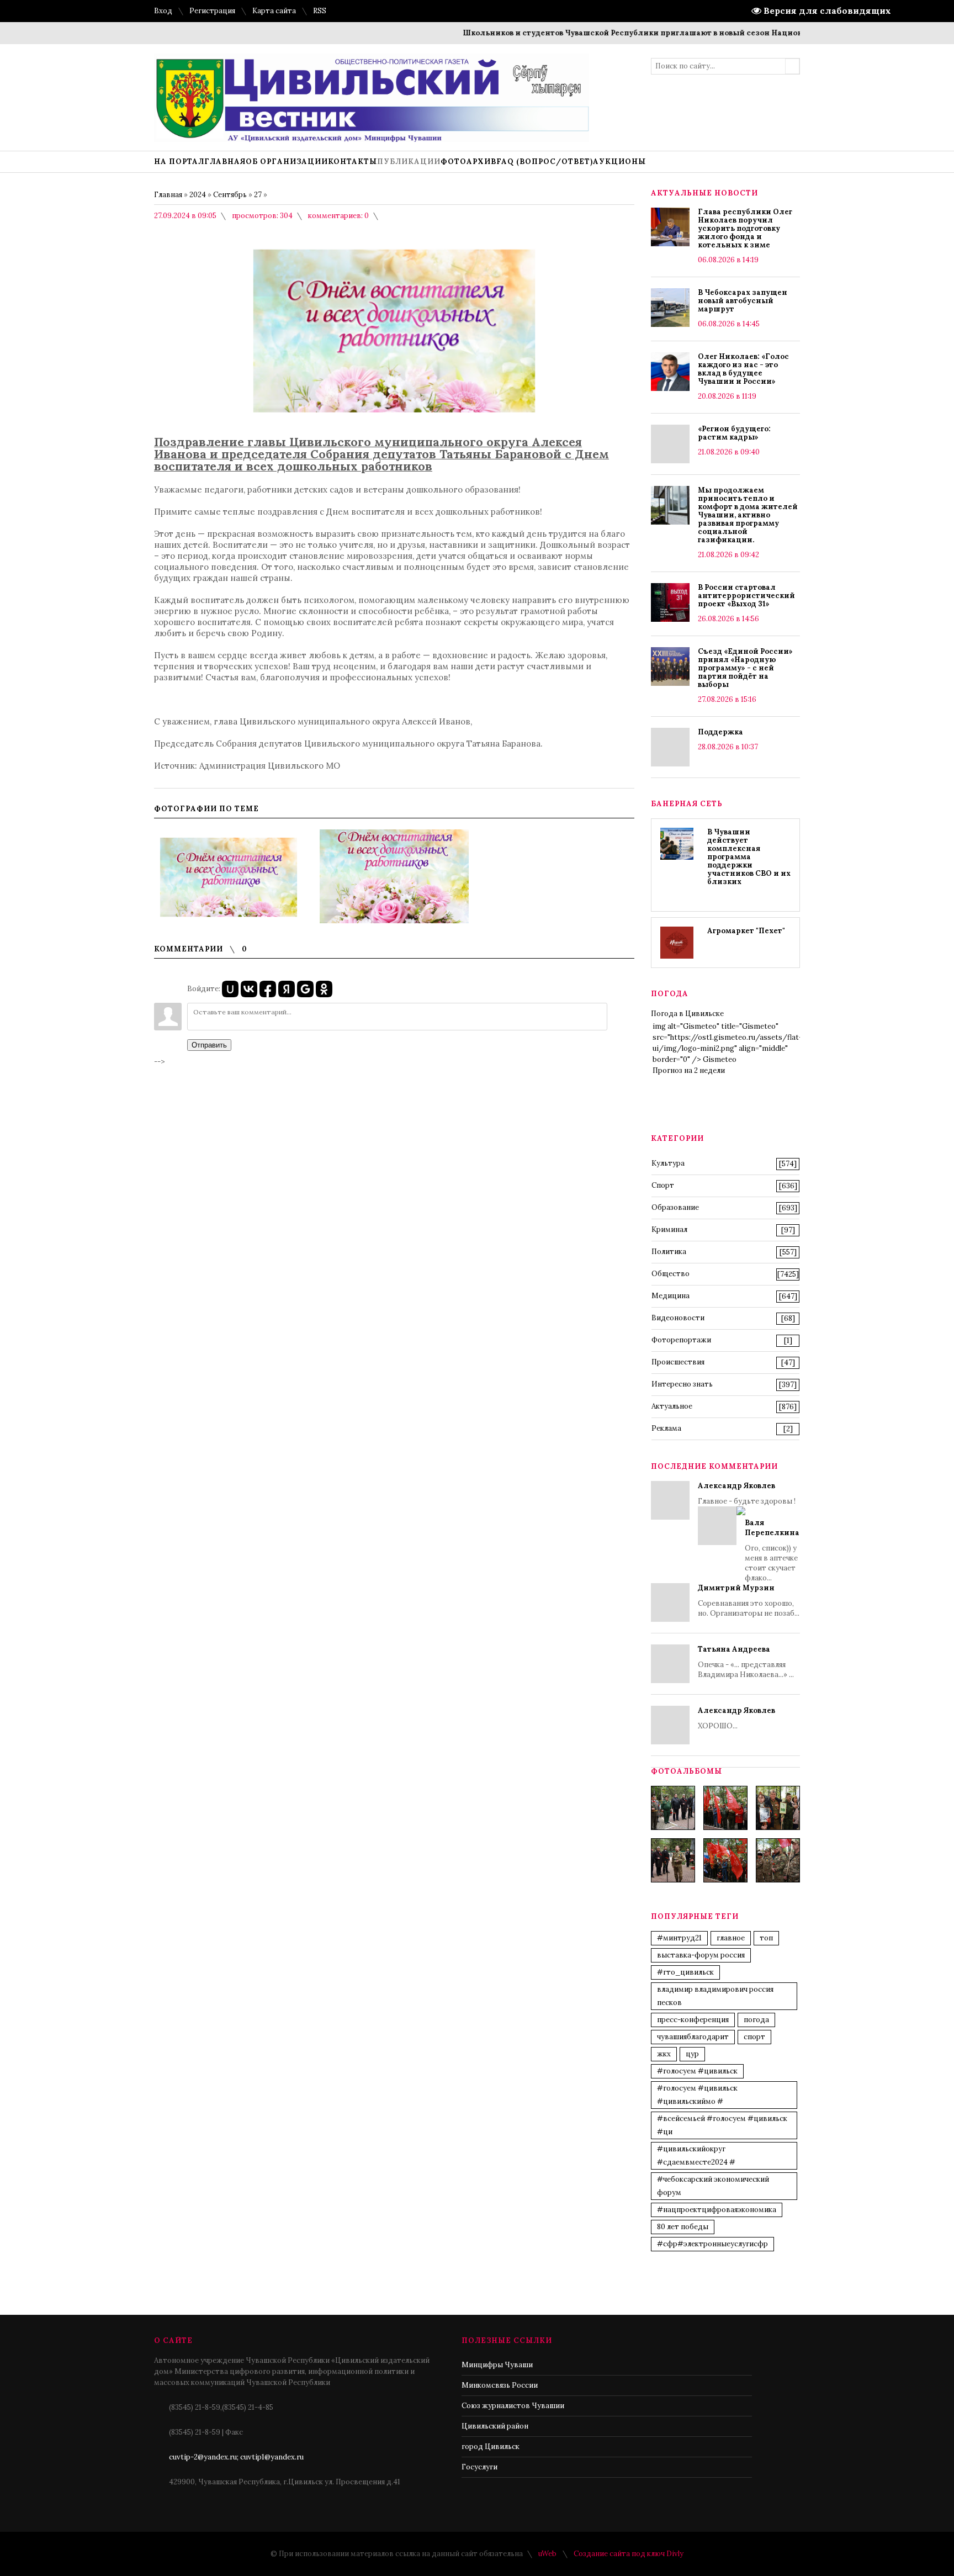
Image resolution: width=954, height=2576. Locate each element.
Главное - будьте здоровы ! (749, 1532)
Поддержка (720, 732)
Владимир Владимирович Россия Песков (715, 1996)
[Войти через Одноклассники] (324, 989)
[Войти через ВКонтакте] (249, 989)
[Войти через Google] (305, 989)
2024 (198, 195)
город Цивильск (491, 2447)
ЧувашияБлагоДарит (693, 2037)
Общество (671, 1274)
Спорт (663, 1185)
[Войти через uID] (230, 989)
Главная (168, 195)
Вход (163, 11)
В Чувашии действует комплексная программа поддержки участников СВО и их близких (749, 857)
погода (756, 2020)
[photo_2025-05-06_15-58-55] (778, 1860)
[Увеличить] (229, 876)
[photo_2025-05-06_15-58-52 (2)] (778, 1808)
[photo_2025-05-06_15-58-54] (725, 1860)
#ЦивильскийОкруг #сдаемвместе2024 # (696, 2156)
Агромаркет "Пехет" (746, 931)
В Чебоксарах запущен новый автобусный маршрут (743, 301)
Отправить (209, 1045)
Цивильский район (495, 2426)
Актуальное (672, 1406)
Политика (669, 1252)
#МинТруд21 (679, 1938)
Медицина (671, 1296)
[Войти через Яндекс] (287, 989)
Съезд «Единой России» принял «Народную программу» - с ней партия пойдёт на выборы (745, 668)
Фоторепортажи (681, 1340)
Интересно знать (682, 1384)
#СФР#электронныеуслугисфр (712, 2244)
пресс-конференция (693, 2020)
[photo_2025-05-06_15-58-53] (673, 1860)
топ (766, 1938)
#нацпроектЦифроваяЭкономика (717, 2210)
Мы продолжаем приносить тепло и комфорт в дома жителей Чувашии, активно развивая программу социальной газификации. (748, 515)
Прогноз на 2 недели (689, 1070)
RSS (320, 11)
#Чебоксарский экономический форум (713, 2186)
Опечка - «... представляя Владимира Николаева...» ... (746, 1662)
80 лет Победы (683, 2227)
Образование (675, 1207)
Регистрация (212, 11)
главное (731, 1938)
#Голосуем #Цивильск (697, 2071)
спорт (754, 2037)
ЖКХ (664, 2054)
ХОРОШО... (736, 1718)
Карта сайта (274, 11)
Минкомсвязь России (500, 2385)
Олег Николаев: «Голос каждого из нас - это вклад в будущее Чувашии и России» (743, 369)
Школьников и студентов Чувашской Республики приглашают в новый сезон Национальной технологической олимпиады (669, 33)
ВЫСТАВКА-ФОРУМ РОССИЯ (701, 1955)
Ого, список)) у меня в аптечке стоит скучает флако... (772, 1550)
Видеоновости (678, 1318)
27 (258, 195)
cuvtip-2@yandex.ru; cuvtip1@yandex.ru (236, 2457)
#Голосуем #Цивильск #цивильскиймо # (697, 2095)
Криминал (669, 1229)
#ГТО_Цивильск (685, 1972)
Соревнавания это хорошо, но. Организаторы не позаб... (749, 1601)
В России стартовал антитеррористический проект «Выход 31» (746, 596)
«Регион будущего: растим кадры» (734, 433)
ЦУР (692, 2054)
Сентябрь (230, 195)
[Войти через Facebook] (268, 989)
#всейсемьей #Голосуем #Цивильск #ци (722, 2125)
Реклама (666, 1428)
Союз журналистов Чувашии (513, 2406)
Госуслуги (479, 2467)
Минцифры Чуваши (497, 2365)
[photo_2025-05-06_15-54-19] (673, 1808)
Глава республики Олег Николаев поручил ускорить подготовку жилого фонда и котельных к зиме (745, 228)
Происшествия (678, 1362)
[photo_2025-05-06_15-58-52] (725, 1808)
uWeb (547, 2554)
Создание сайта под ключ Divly (629, 2554)
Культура (668, 1163)
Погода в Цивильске (687, 1014)
